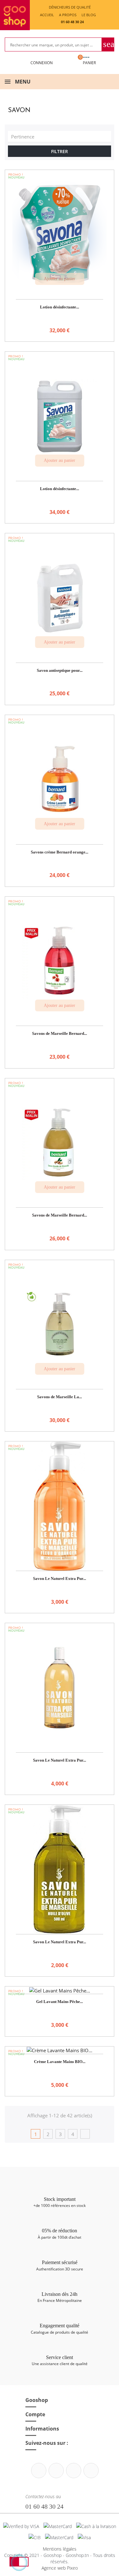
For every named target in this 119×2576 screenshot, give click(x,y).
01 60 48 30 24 (44, 2506)
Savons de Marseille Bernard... (60, 1033)
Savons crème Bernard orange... (60, 852)
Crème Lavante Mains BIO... (60, 2062)
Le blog (89, 15)
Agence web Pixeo (60, 2568)
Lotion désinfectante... (60, 307)
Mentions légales (60, 2549)
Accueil (47, 15)
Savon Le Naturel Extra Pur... (60, 1578)
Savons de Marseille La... (60, 1397)
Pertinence (61, 136)
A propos (68, 15)
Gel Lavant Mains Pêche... (60, 2002)
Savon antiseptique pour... (60, 670)
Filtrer (60, 151)
